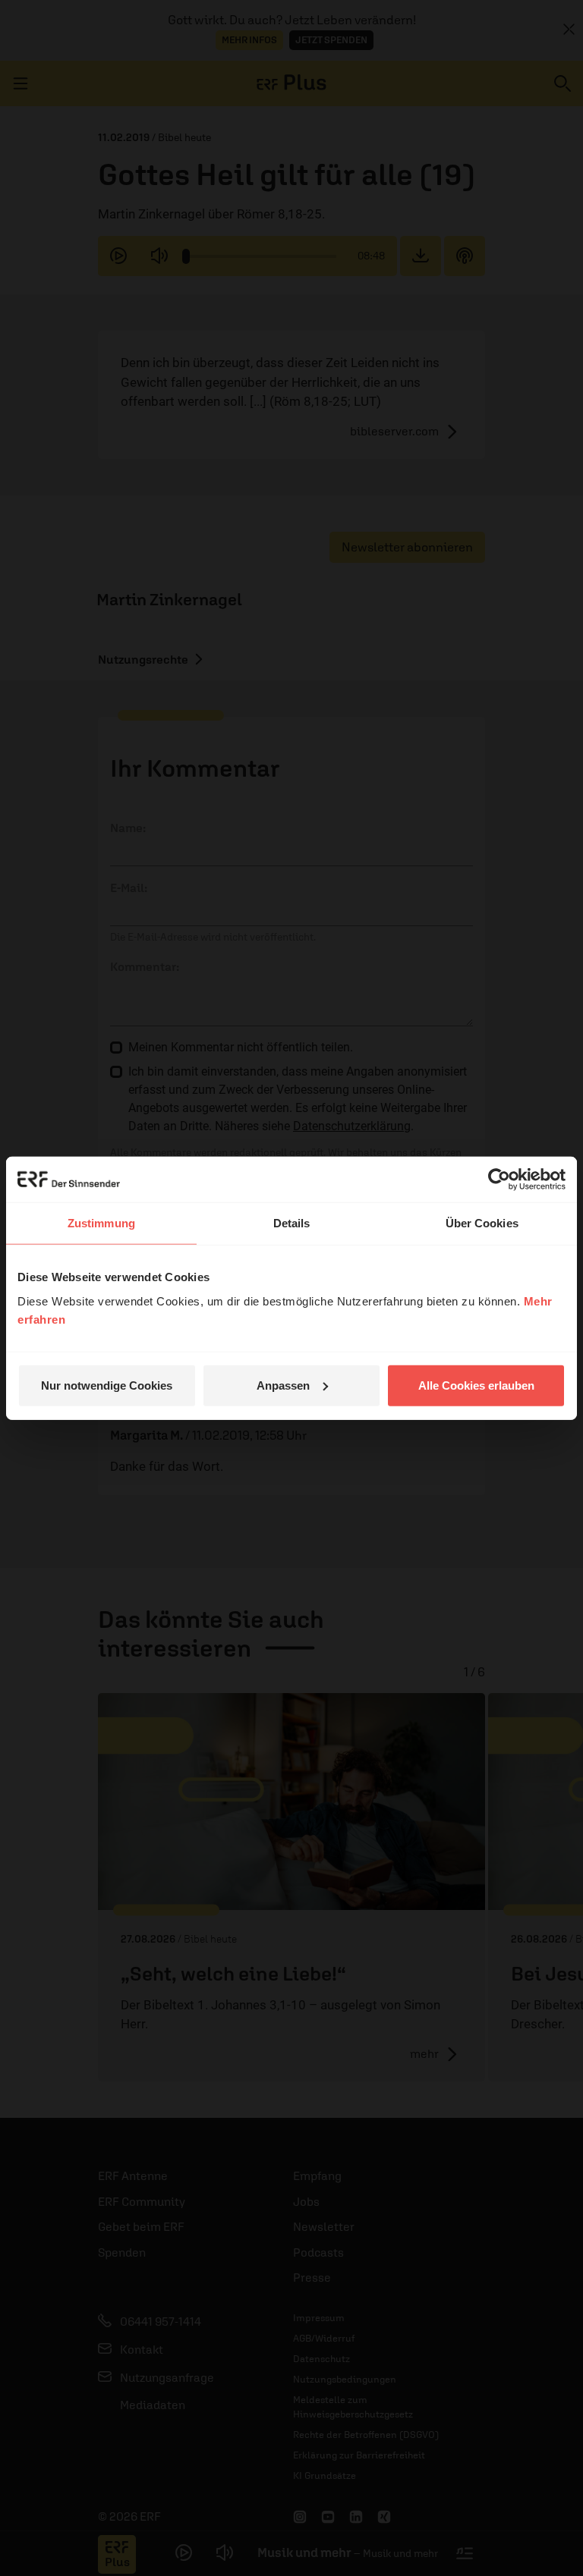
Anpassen (283, 1385)
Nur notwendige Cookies (107, 1385)
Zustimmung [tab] (101, 1223)
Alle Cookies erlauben (476, 1385)
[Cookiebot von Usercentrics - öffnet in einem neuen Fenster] (499, 1180)
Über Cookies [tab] (482, 1223)
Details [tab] (292, 1223)
